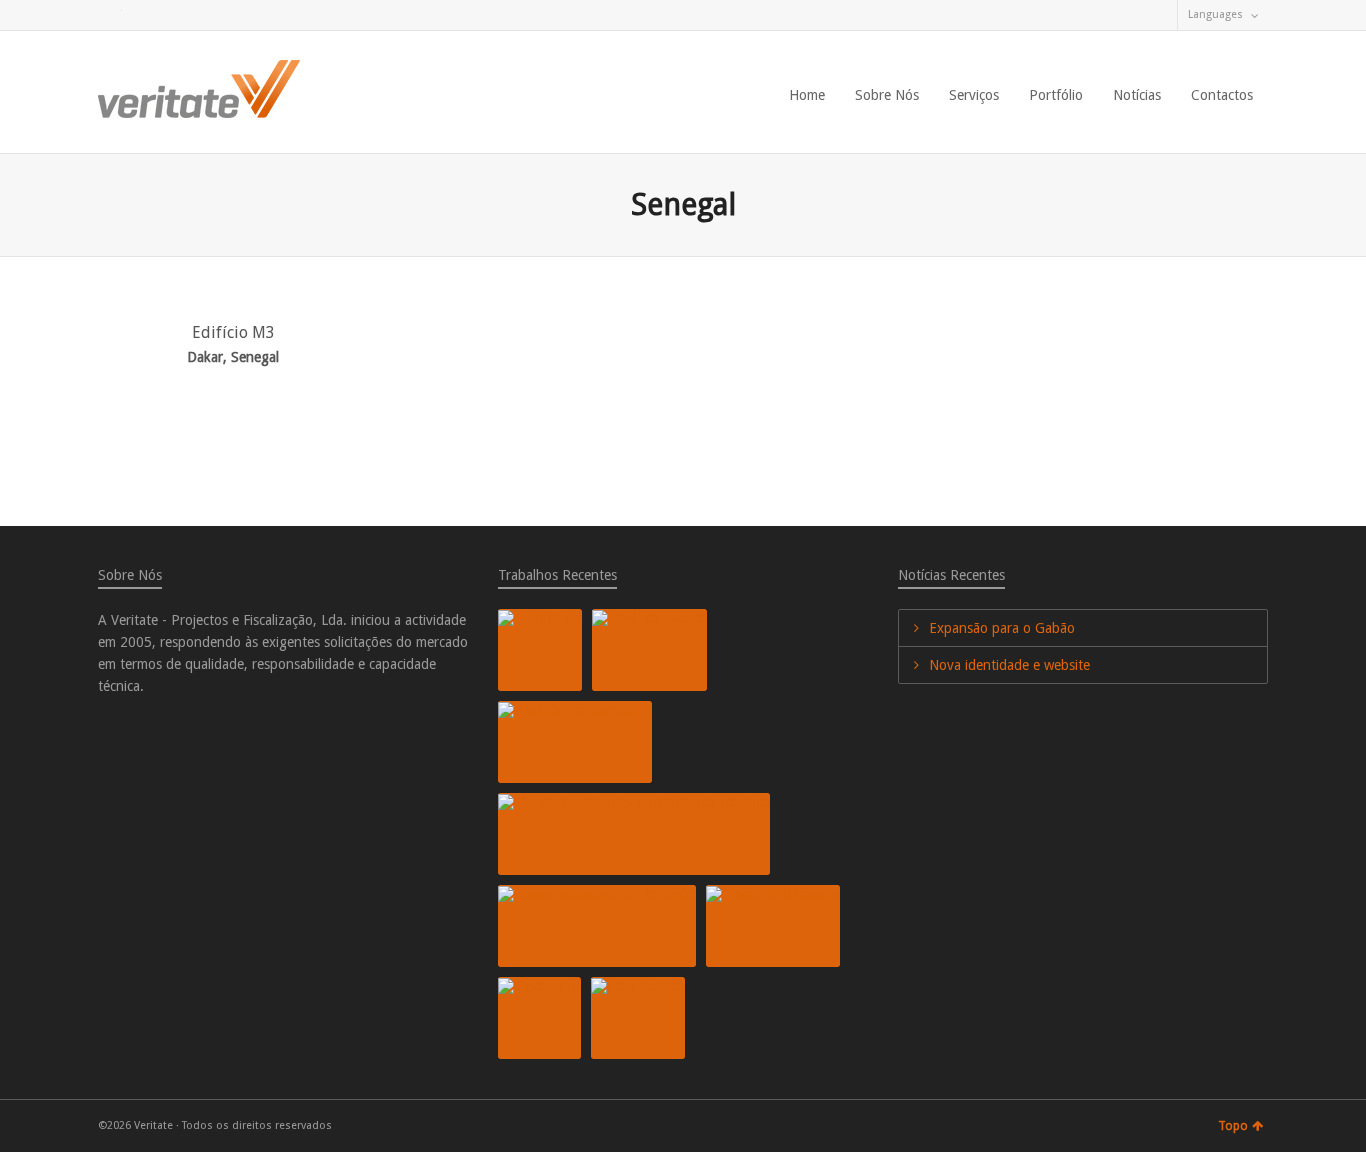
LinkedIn (168, 15)
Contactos (1222, 95)
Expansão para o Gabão (1002, 628)
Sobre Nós (887, 95)
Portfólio (1056, 95)
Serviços (974, 95)
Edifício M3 (233, 332)
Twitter (110, 15)
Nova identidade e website (1009, 665)
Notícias (1137, 95)
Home (807, 95)
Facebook (139, 15)
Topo (1233, 1126)
